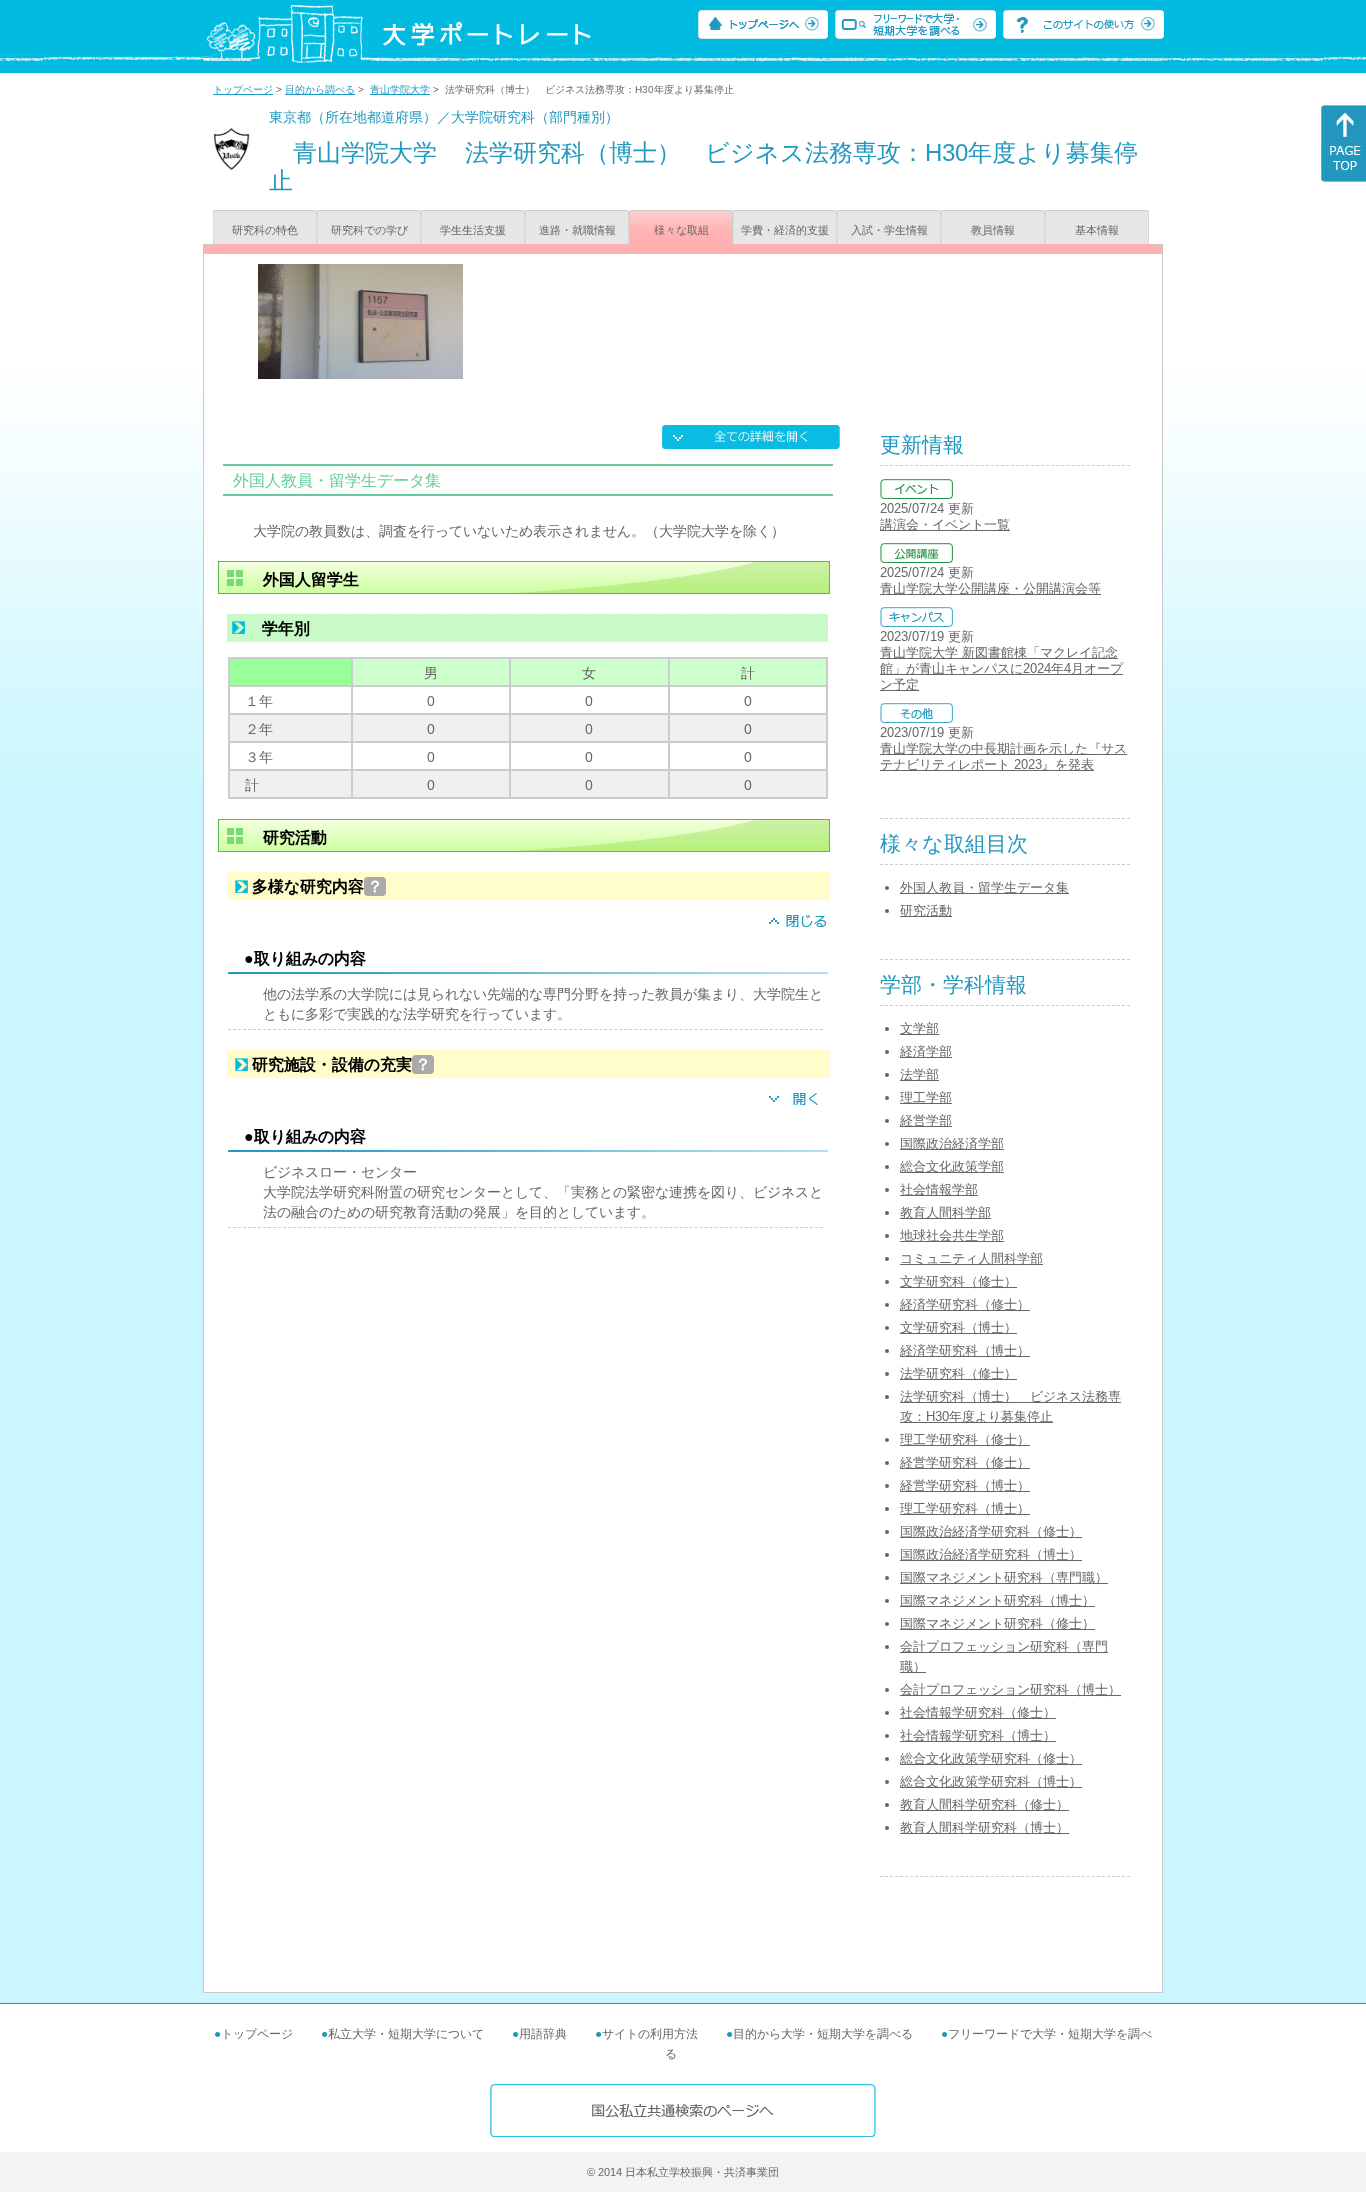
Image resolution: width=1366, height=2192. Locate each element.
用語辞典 (543, 2034)
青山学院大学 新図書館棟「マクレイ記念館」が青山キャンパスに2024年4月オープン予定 (1001, 668)
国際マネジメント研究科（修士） (997, 1623)
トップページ (243, 89)
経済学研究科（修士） (965, 1304)
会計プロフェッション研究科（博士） (1010, 1689)
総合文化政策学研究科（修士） (991, 1758)
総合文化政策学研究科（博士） (991, 1781)
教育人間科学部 (945, 1212)
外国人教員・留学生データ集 (984, 887)
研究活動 (926, 910)
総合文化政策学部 (952, 1166)
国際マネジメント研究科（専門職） (1004, 1577)
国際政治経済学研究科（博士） (991, 1554)
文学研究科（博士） (958, 1327)
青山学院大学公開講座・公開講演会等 (990, 588)
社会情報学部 (939, 1189)
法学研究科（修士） (958, 1373)
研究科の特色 (265, 230)
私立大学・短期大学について (406, 2034)
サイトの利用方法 (650, 2034)
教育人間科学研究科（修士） (984, 1804)
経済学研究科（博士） (965, 1350)
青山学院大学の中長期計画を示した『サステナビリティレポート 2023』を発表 (1003, 756)
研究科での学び (369, 230)
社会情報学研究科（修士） (978, 1712)
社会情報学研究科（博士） (978, 1735)
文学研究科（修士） (958, 1281)
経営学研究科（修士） (965, 1462)
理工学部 (926, 1097)
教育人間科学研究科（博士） (984, 1827)
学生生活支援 (473, 230)
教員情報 (993, 230)
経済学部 (926, 1051)
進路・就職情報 (577, 230)
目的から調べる (320, 89)
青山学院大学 (400, 89)
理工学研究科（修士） (965, 1439)
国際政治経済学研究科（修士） (991, 1531)
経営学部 (926, 1120)
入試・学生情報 (889, 230)
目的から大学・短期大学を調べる (823, 2034)
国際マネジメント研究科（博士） (997, 1600)
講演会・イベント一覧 (945, 524)
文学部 (919, 1028)
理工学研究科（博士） (965, 1508)
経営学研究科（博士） (965, 1485)
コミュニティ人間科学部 (971, 1258)
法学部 (919, 1074)
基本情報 (1097, 230)
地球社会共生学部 (952, 1235)
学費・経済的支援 (785, 230)
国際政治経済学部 (952, 1143)
